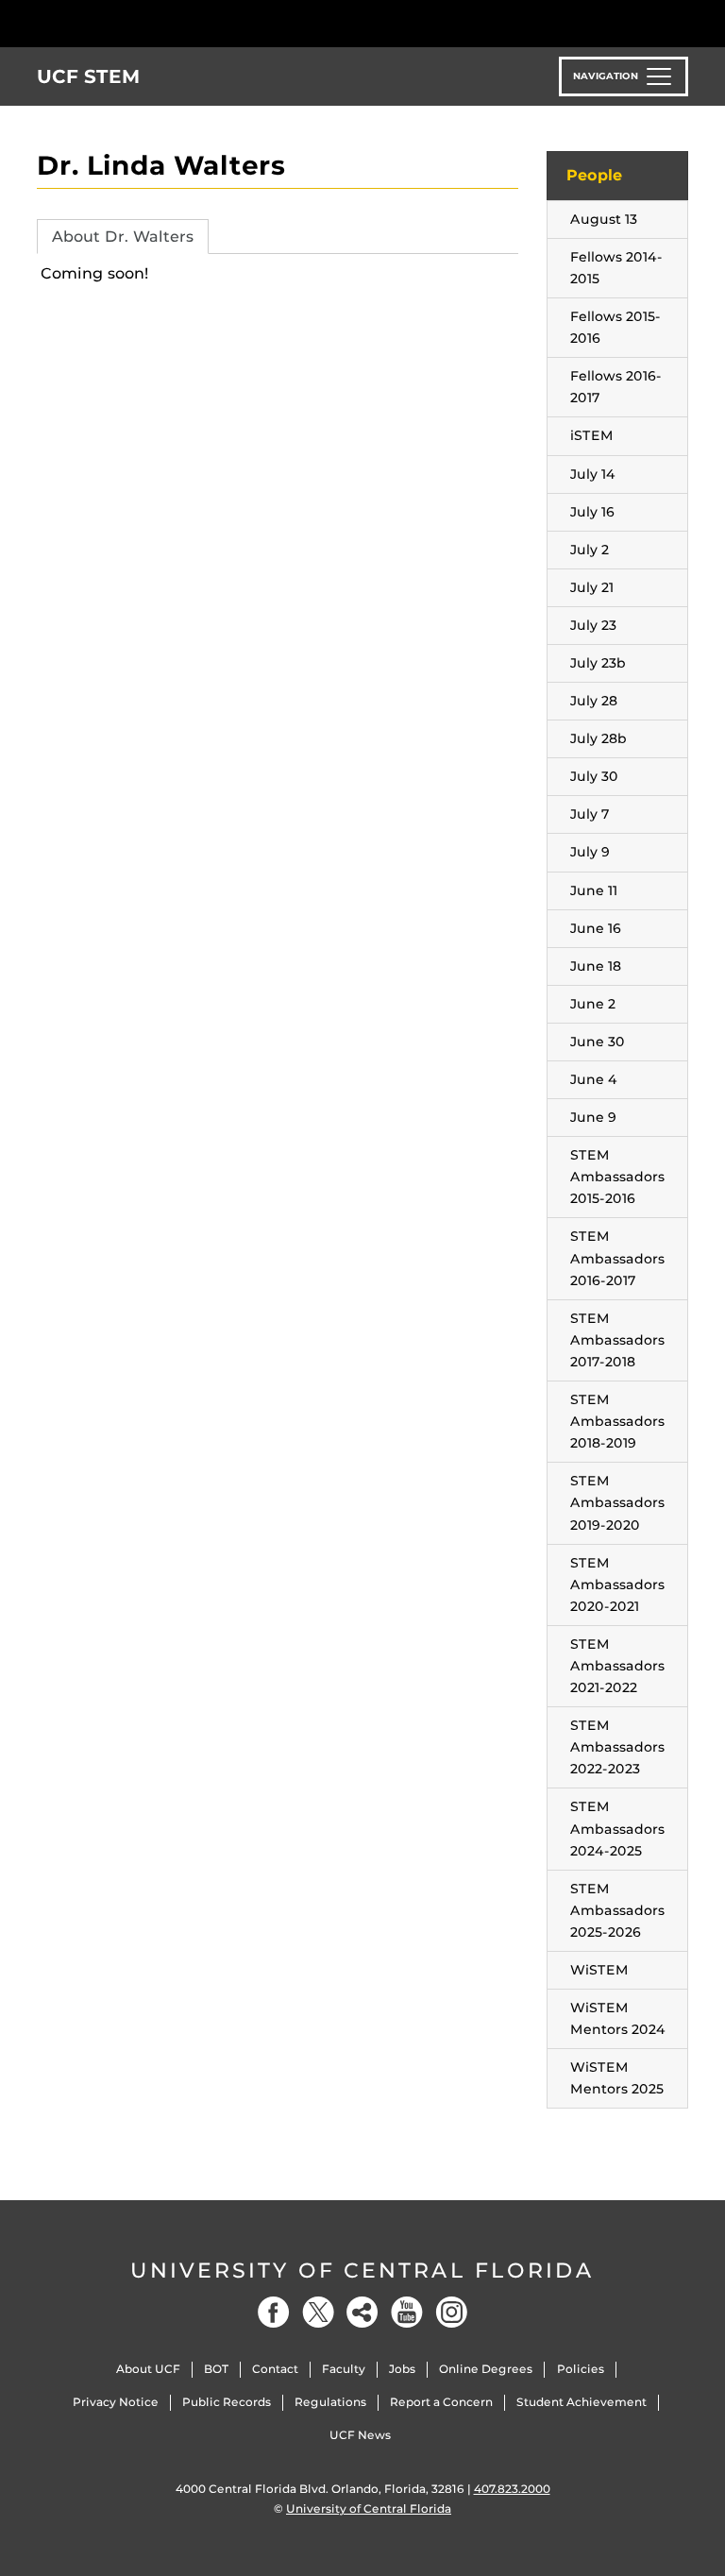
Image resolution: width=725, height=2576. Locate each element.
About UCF (148, 2369)
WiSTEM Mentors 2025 (617, 2078)
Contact (275, 2369)
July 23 (593, 625)
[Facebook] (274, 2312)
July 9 (590, 852)
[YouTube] (407, 2312)
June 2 (593, 1004)
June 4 (594, 1079)
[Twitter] (318, 2312)
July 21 (592, 587)
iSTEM (592, 435)
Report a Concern (441, 2402)
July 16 (592, 512)
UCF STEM (89, 76)
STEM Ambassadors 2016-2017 (617, 1258)
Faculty (344, 2369)
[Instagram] (451, 2312)
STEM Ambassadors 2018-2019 (617, 1421)
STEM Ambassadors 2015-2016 (617, 1177)
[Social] (362, 2312)
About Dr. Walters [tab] (123, 237)
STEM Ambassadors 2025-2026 (617, 1910)
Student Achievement (582, 2402)
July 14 (593, 474)
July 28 (594, 701)
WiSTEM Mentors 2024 (618, 2018)
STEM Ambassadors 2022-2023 (617, 1747)
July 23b (598, 663)
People (594, 175)
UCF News (360, 2435)
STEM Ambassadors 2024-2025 (617, 1828)
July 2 (590, 550)
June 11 (594, 890)
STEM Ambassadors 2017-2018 (617, 1340)
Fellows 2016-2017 (616, 387)
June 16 (596, 928)
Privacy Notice (116, 2402)
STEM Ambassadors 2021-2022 (617, 1666)
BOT (216, 2369)
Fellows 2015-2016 (615, 327)
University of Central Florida (362, 2271)
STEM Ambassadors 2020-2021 (617, 1585)
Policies (581, 2369)
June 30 (598, 1042)
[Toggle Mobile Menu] (683, 22)
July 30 (594, 776)
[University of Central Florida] (162, 23)
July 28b (599, 738)
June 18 (596, 966)
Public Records (227, 2402)
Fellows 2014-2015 (616, 268)
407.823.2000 (512, 2489)
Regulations (330, 2402)
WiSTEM (599, 1970)
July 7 (590, 814)
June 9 (593, 1117)
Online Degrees (486, 2369)
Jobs (402, 2369)
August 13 (604, 219)
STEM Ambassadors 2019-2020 (617, 1502)
